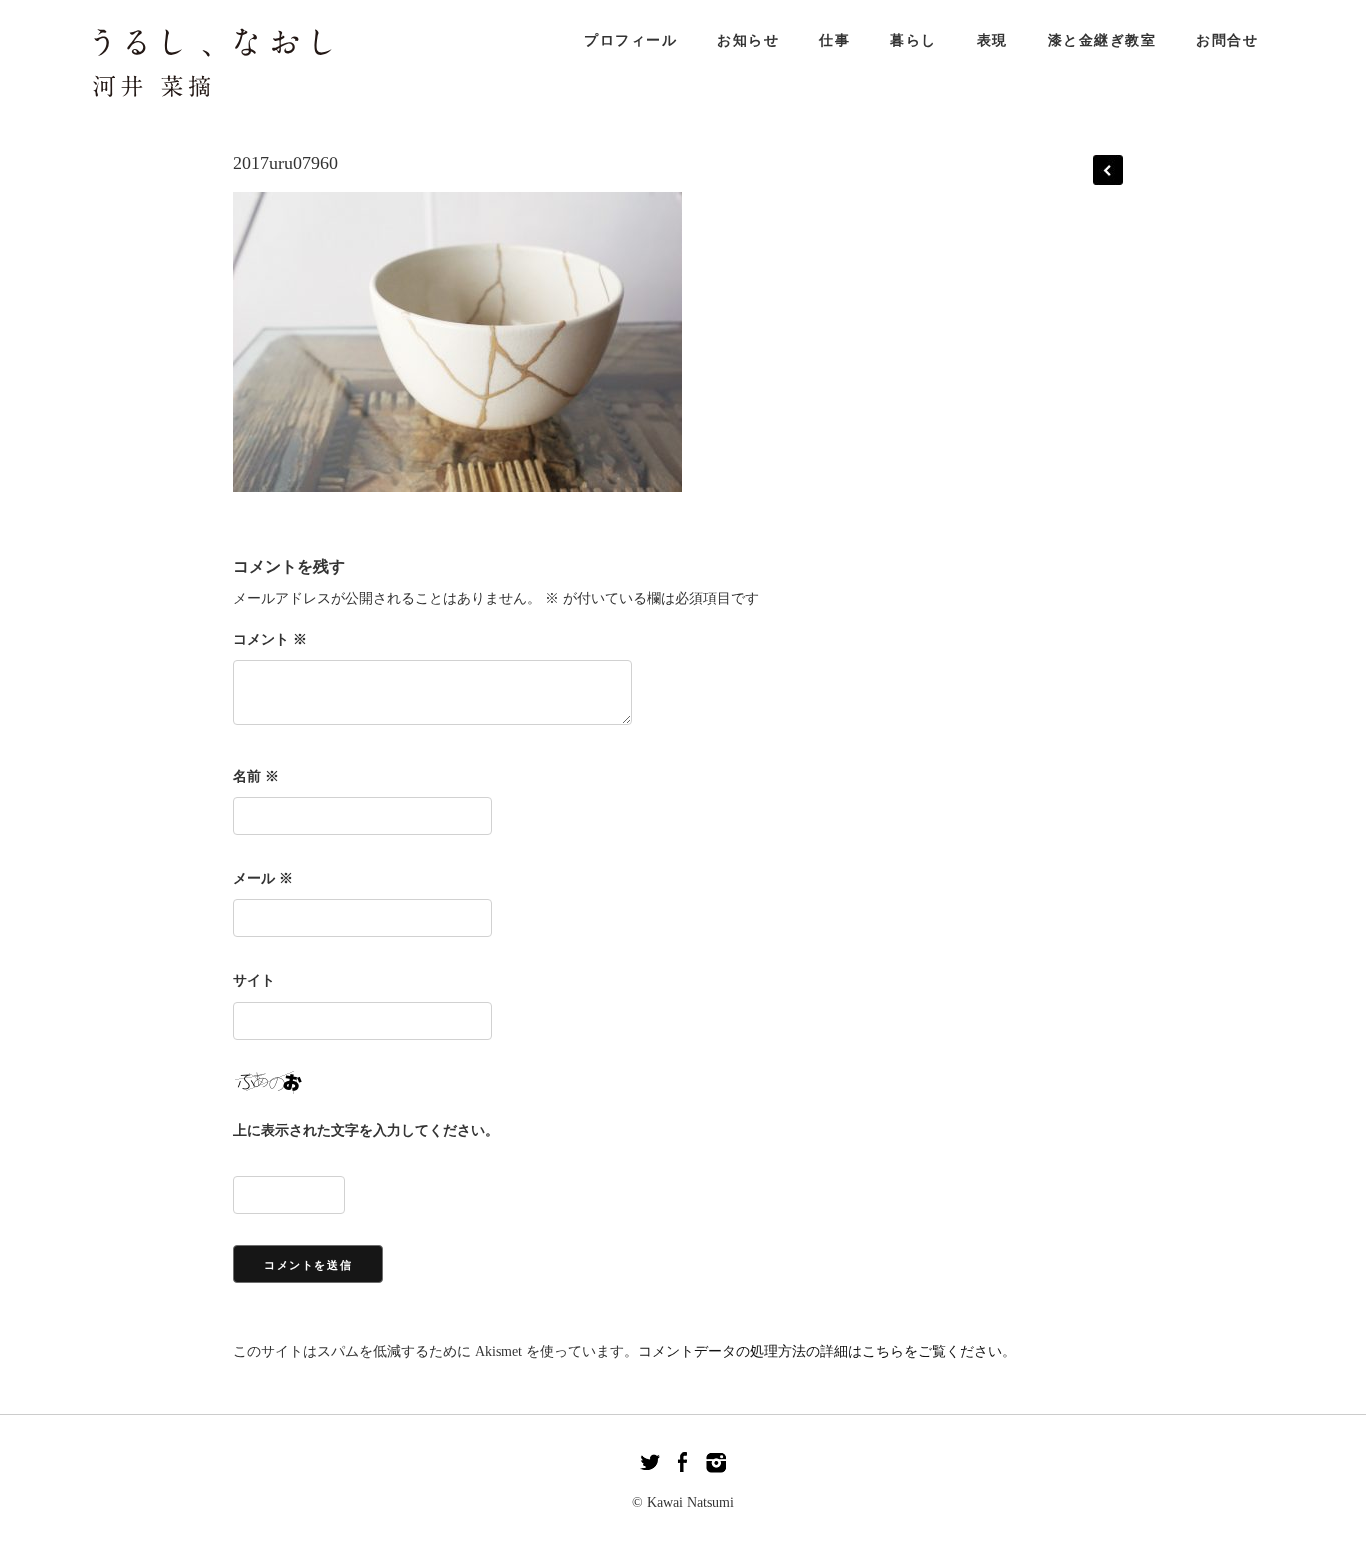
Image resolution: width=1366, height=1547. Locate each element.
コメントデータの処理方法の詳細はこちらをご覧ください (820, 1351)
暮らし (913, 40)
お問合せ (1227, 40)
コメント (270, 639)
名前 (256, 776)
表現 (992, 40)
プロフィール (630, 40)
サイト (254, 980)
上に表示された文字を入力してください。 (366, 1130)
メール (263, 878)
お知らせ (748, 40)
